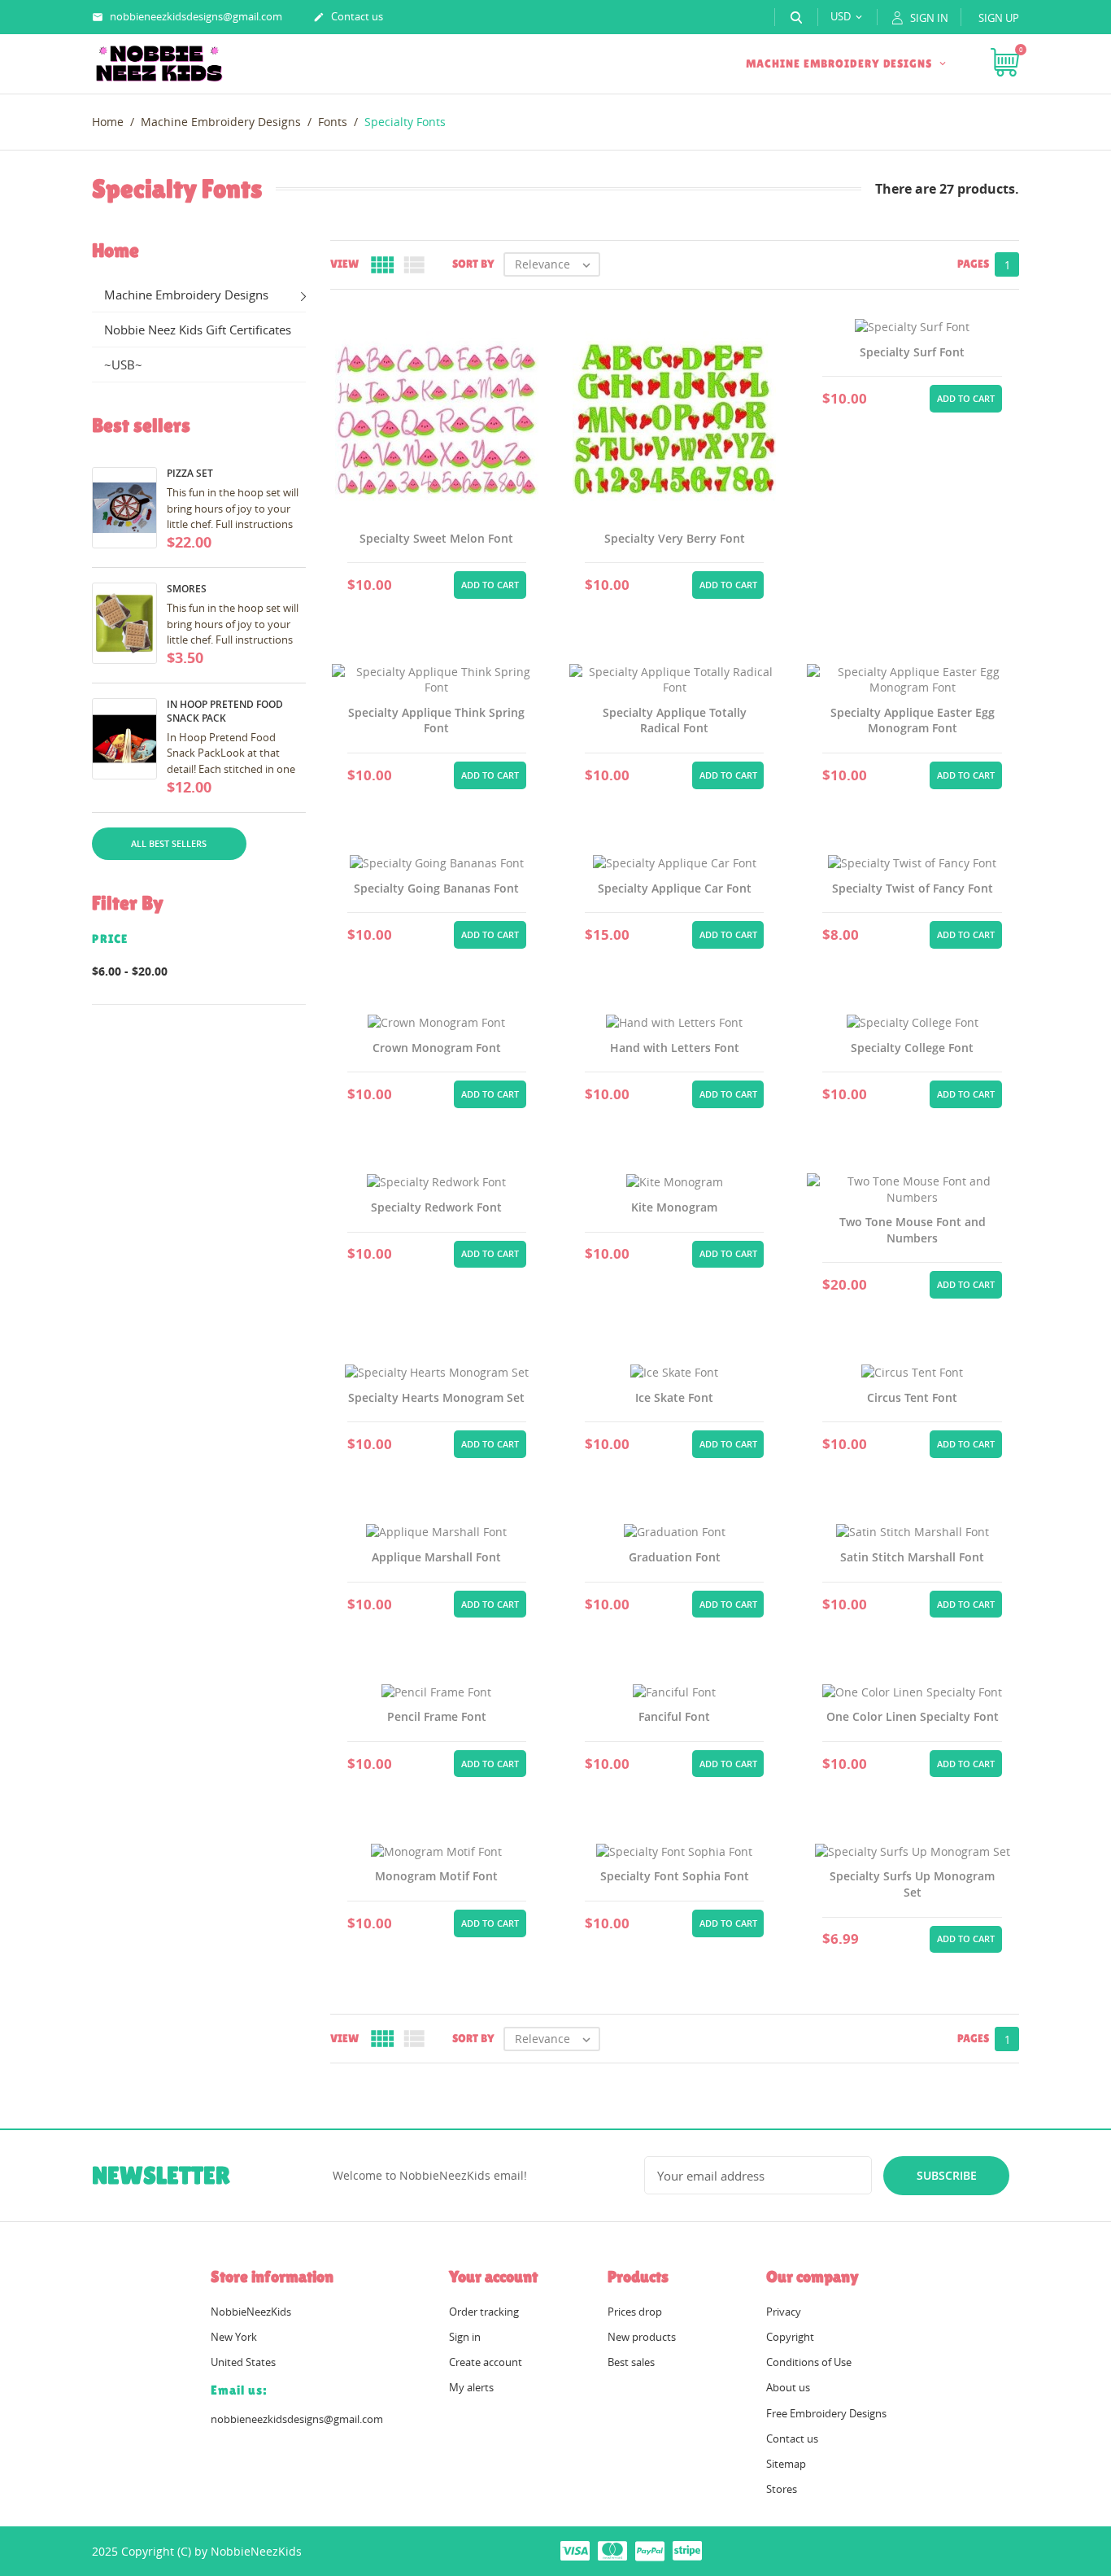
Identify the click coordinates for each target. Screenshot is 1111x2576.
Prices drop (635, 2312)
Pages (973, 264)
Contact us (348, 16)
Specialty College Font (912, 1048)
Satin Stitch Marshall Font (912, 1557)
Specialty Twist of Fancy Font (913, 888)
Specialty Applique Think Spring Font (436, 720)
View (344, 264)
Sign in (465, 2337)
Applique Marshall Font (436, 1557)
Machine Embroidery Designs (841, 63)
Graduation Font (675, 1557)
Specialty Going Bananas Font (436, 888)
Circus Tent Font (912, 1397)
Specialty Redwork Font (436, 1207)
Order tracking (484, 2312)
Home (115, 251)
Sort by (473, 264)
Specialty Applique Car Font (675, 888)
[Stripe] (687, 2550)
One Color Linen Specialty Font (913, 1716)
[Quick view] (398, 583)
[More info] (437, 583)
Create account (486, 2362)
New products (642, 2337)
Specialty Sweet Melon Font (436, 538)
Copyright (790, 2337)
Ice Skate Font (674, 1397)
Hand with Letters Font (675, 1048)
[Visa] (575, 2550)
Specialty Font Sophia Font (675, 1876)
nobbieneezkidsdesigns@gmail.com (187, 16)
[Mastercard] (612, 2550)
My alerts (471, 2387)
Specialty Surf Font (912, 352)
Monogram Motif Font (436, 1876)
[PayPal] (650, 2550)
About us (788, 2387)
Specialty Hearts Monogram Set (436, 1397)
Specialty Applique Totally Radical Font (675, 720)
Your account (493, 2277)
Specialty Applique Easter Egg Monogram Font (913, 720)
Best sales (631, 2362)
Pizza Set (190, 473)
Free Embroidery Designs (826, 2413)
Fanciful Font (674, 1716)
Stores (782, 2489)
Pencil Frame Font (437, 1716)
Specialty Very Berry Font (675, 538)
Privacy (784, 2312)
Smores (187, 589)
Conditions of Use (809, 2362)
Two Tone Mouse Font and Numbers (913, 1230)
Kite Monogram (674, 1207)
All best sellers (169, 843)
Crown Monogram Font (437, 1048)
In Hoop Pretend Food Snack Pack (225, 711)
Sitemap (786, 2464)
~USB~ (123, 365)
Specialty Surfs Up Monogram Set (912, 1884)
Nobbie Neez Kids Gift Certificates (198, 330)
